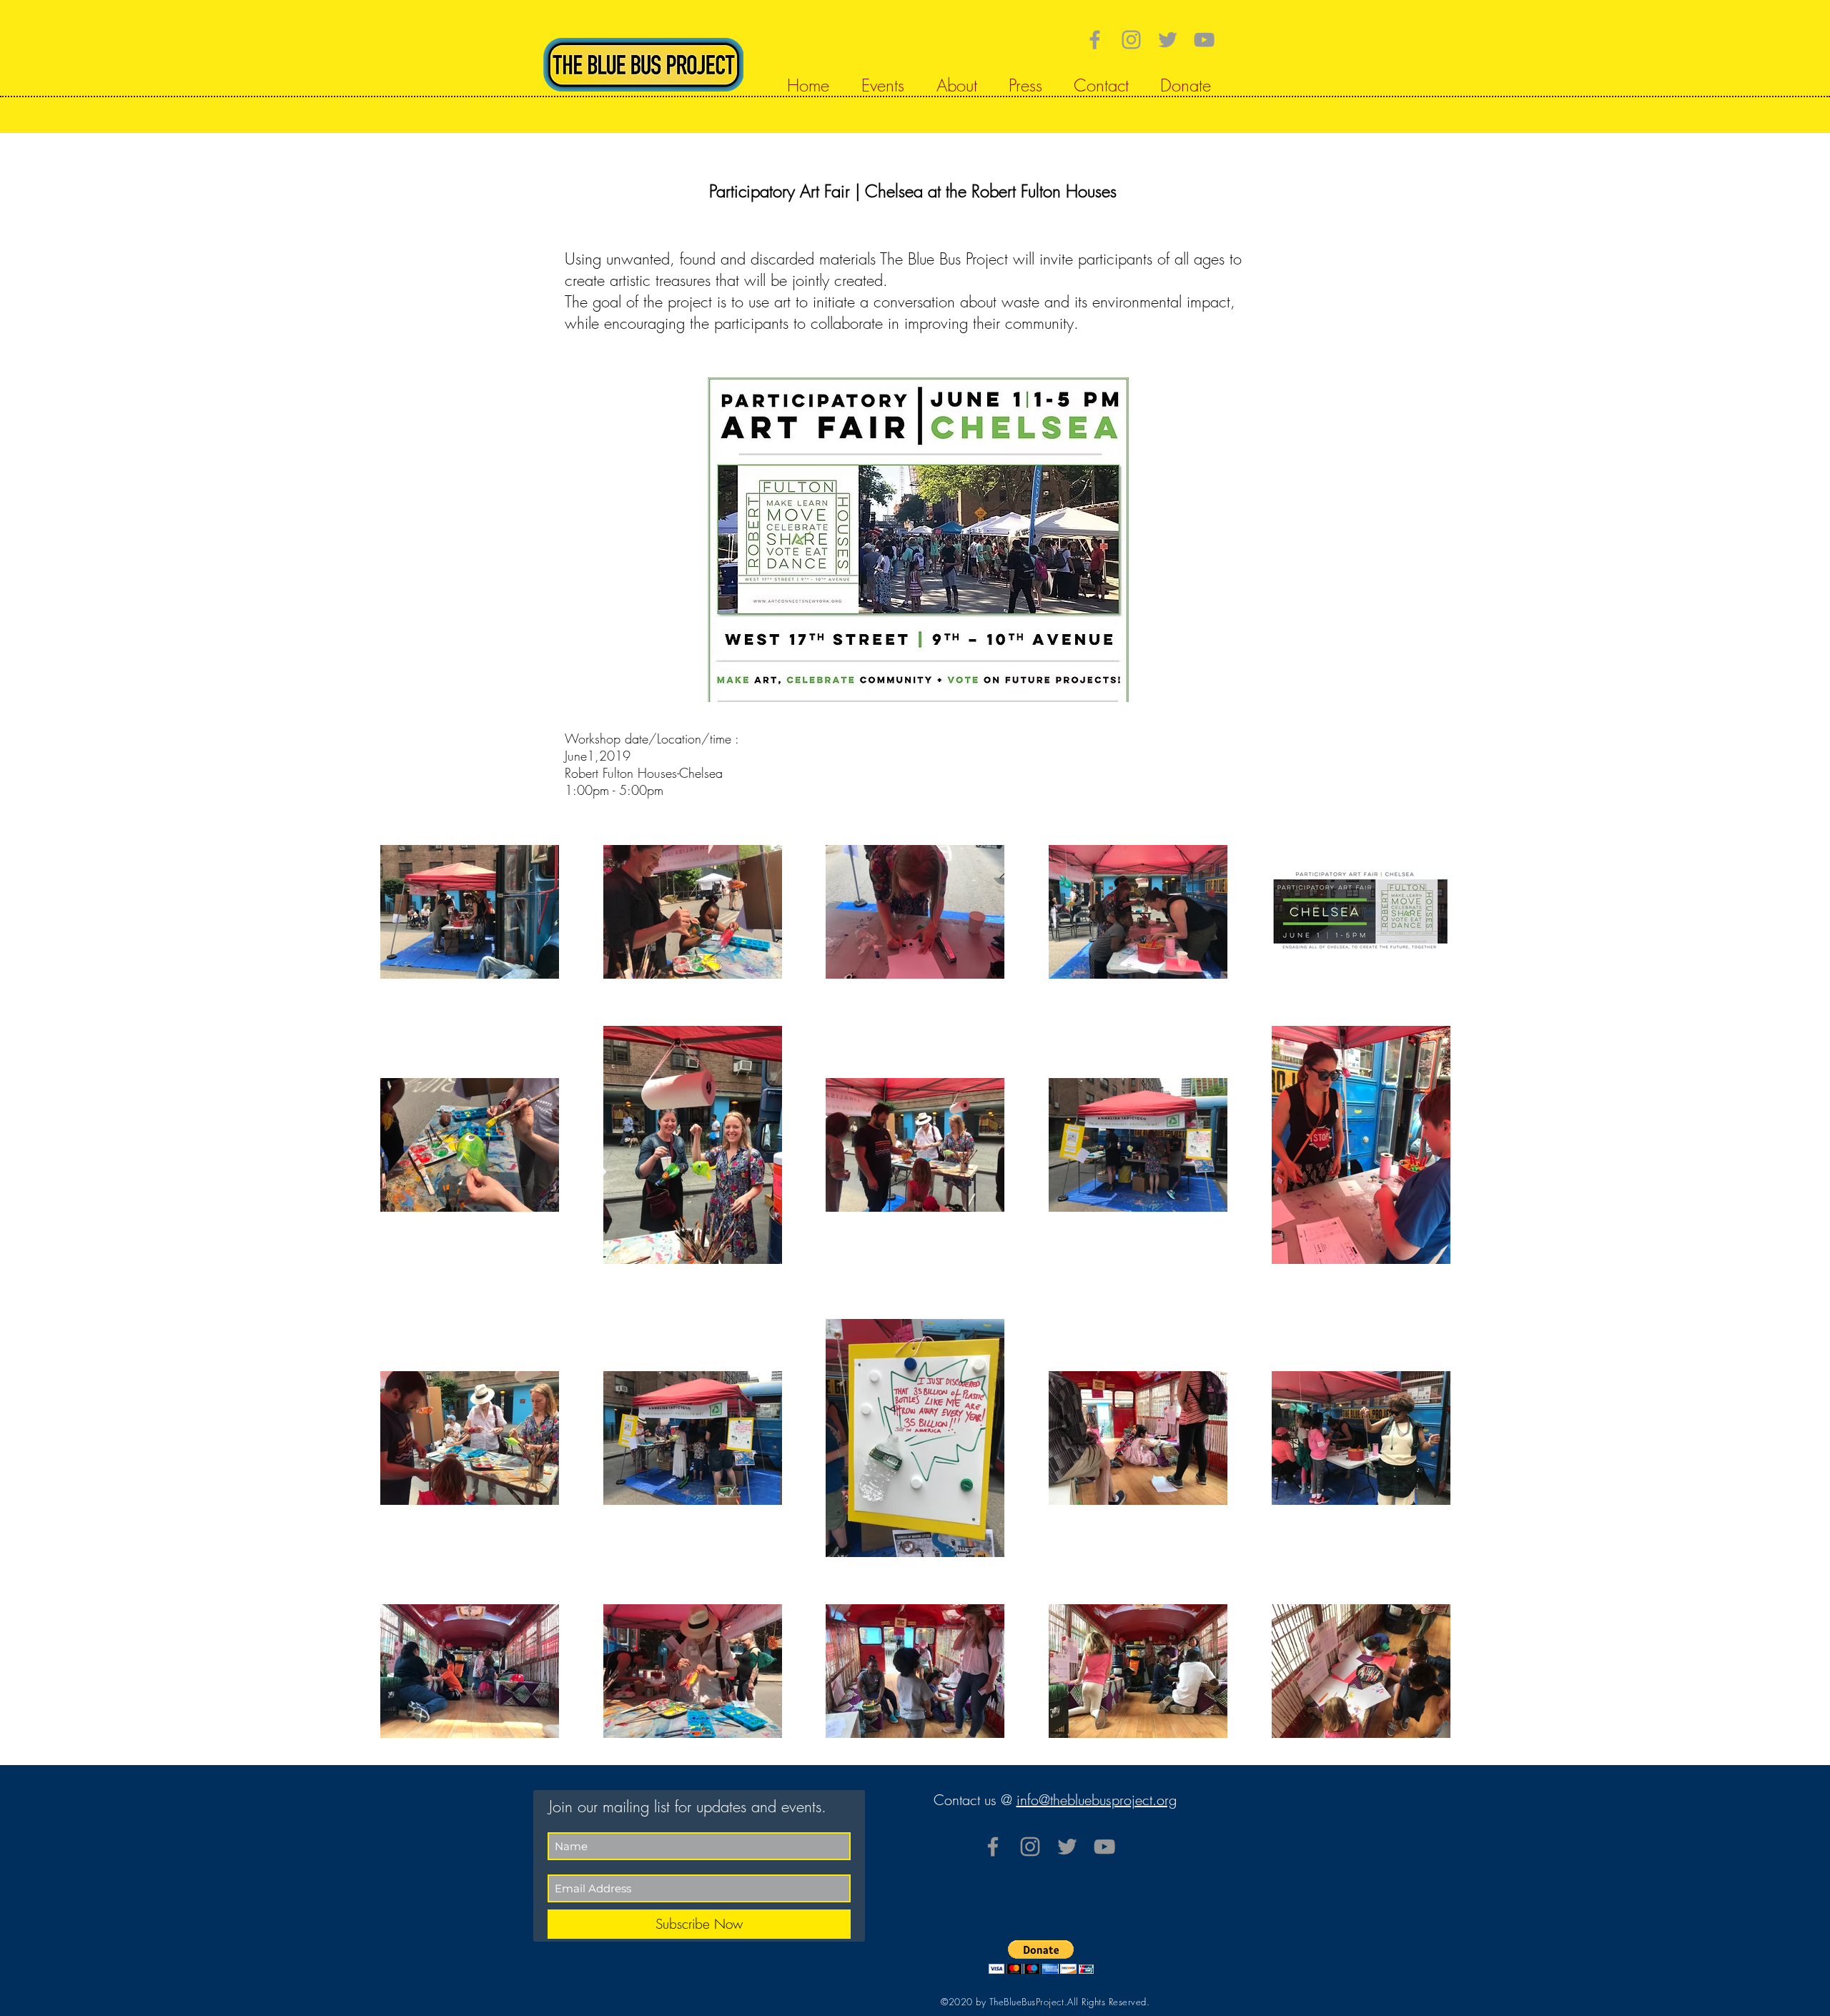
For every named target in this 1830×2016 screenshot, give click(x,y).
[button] (1041, 1957)
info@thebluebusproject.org (1097, 1800)
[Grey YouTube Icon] (1204, 40)
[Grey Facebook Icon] (1095, 40)
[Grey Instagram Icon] (1131, 40)
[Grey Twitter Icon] (1168, 40)
